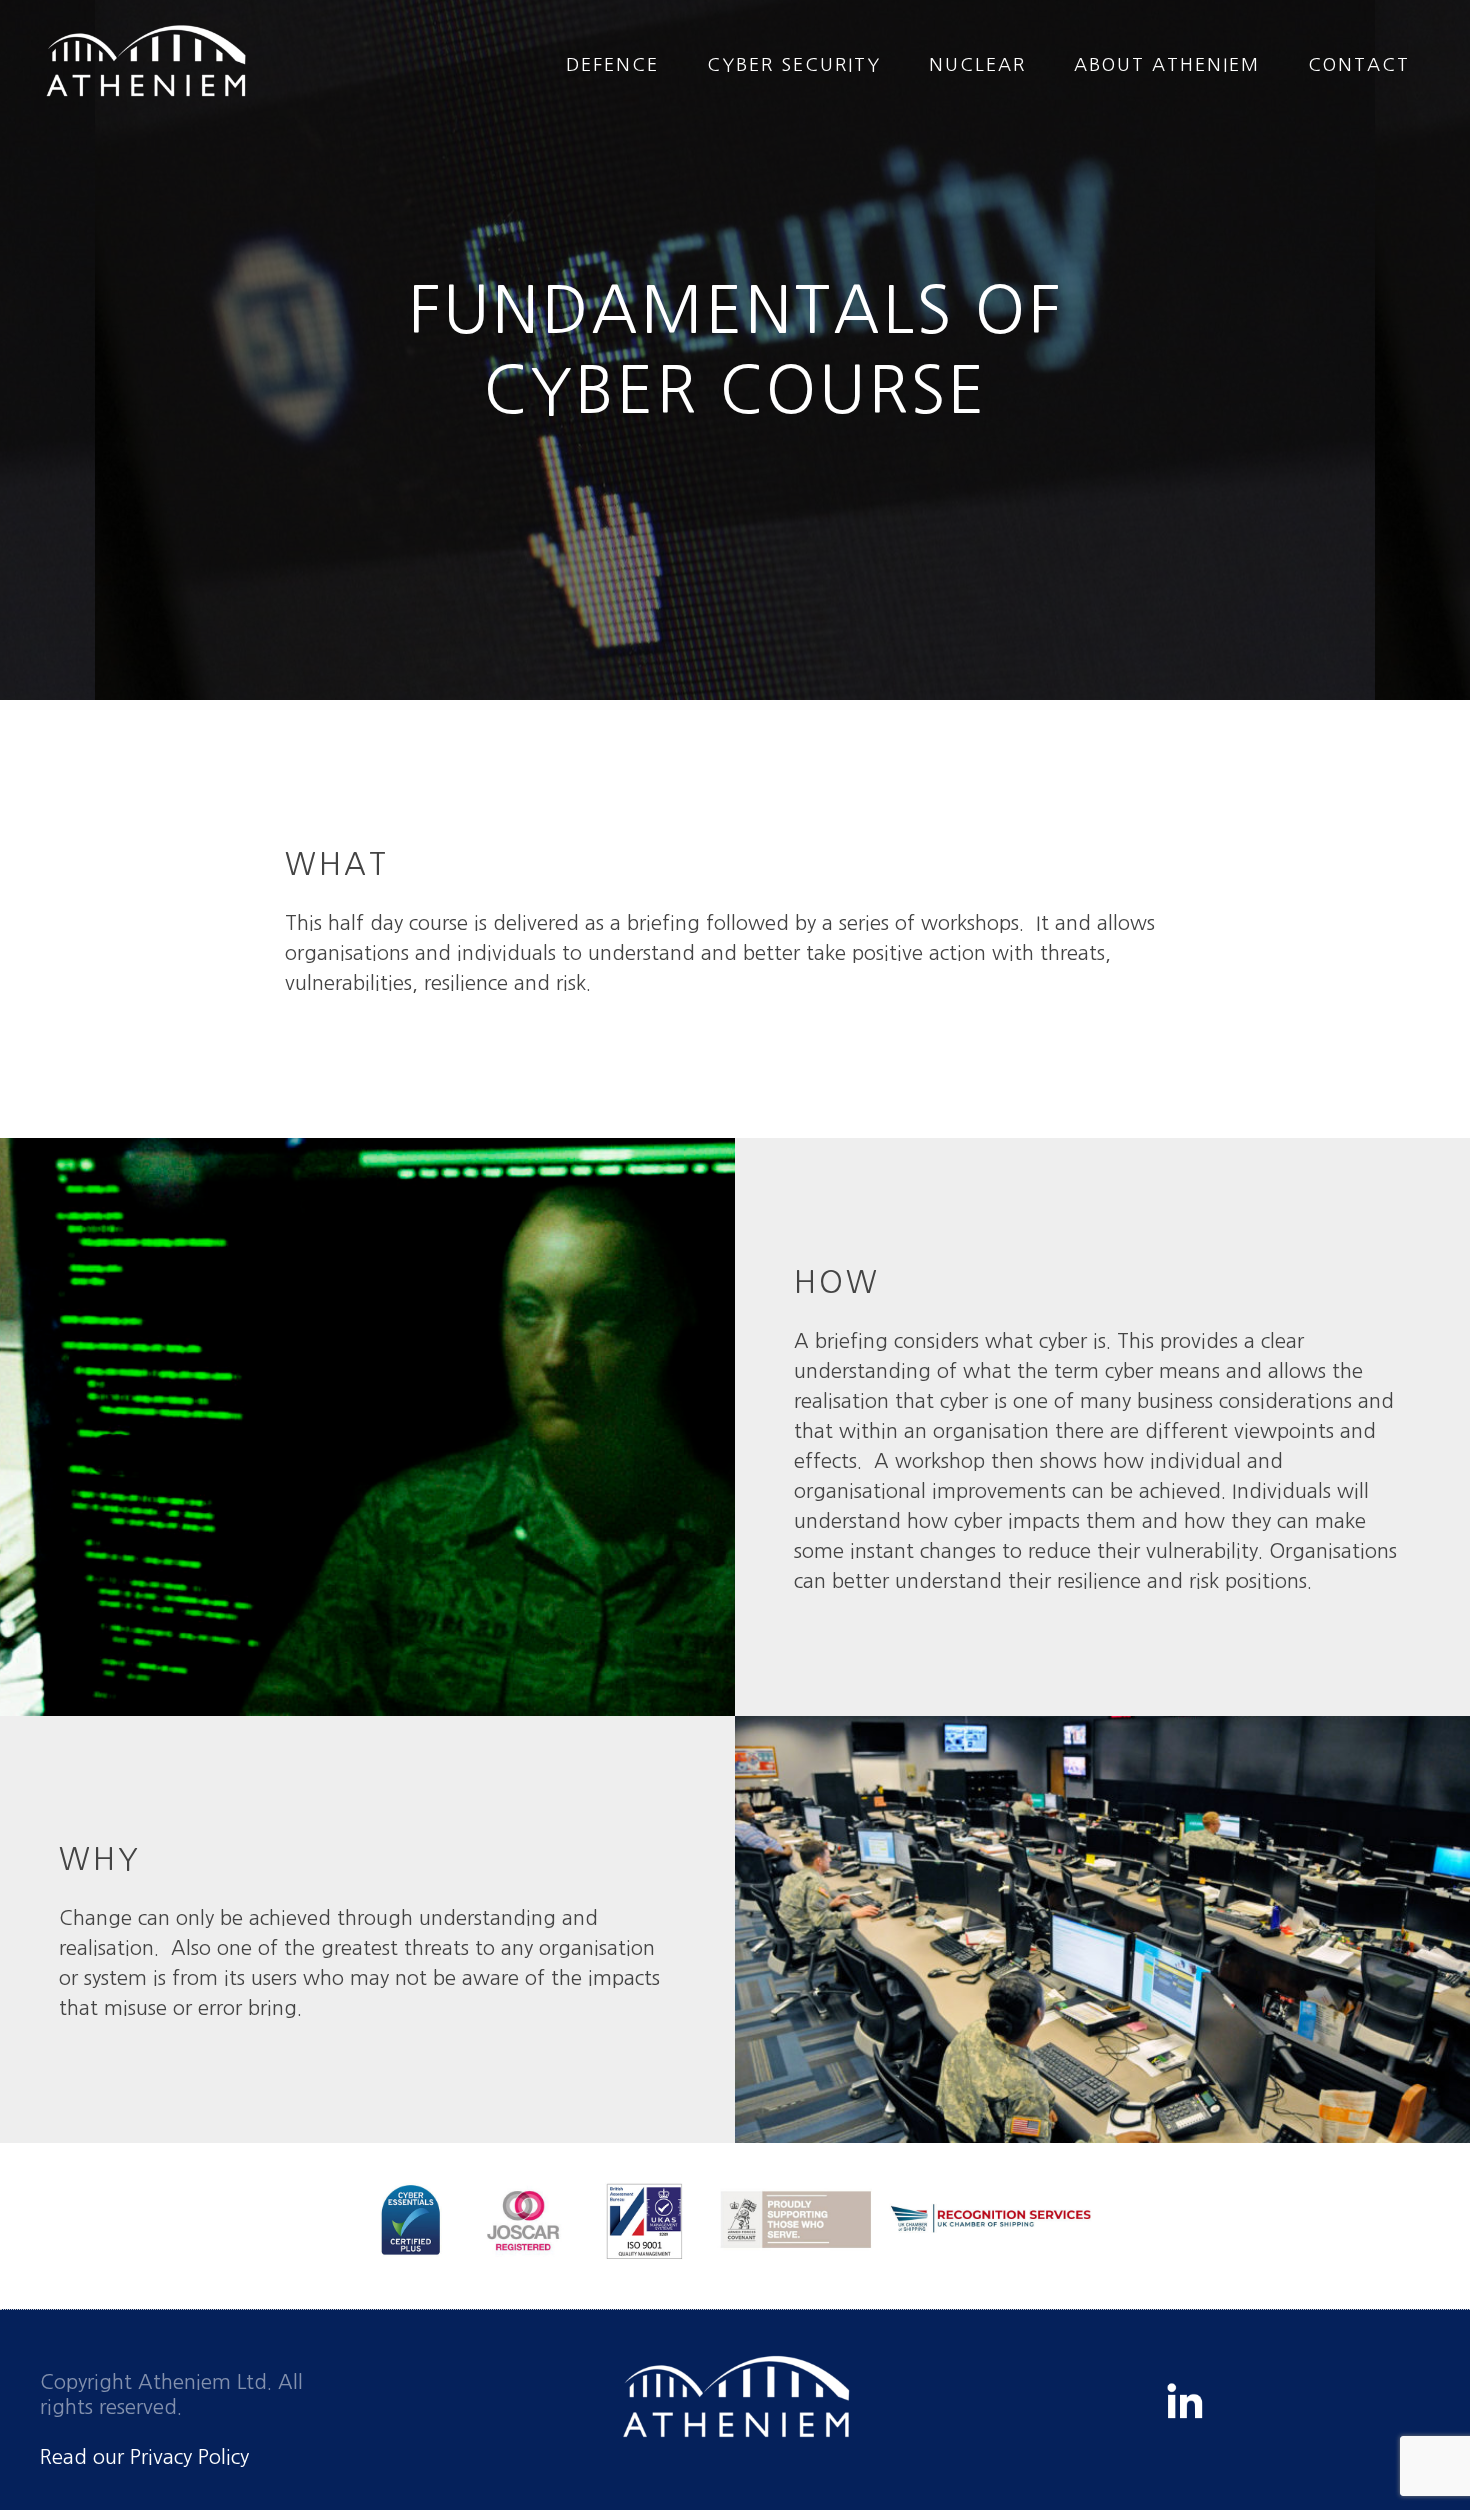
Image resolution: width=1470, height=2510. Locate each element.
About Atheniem (1167, 65)
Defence (612, 65)
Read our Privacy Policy (144, 2457)
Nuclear (977, 65)
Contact (1359, 65)
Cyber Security (794, 65)
